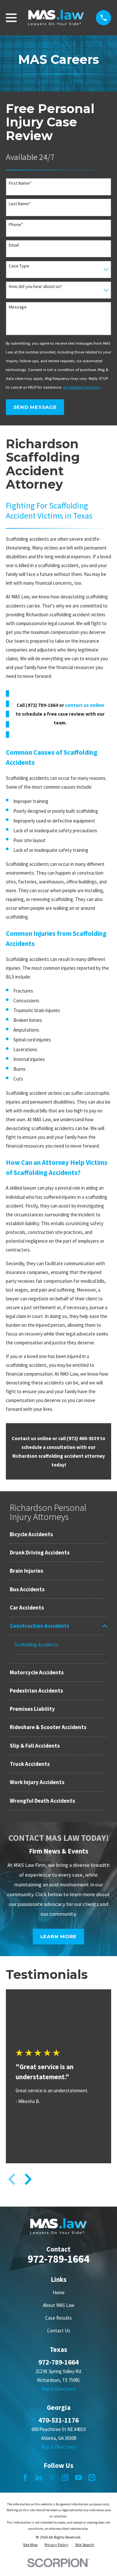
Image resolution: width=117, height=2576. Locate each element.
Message (18, 307)
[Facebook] (25, 2477)
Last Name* (20, 204)
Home (59, 2292)
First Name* (20, 183)
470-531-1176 (58, 2420)
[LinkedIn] (39, 2477)
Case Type (19, 266)
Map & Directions (58, 2389)
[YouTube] (78, 2477)
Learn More (59, 1936)
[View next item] (28, 2179)
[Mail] (92, 2477)
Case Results (58, 2318)
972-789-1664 (58, 2259)
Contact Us (59, 2331)
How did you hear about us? (35, 286)
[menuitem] (58, 1534)
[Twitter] (52, 2477)
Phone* (16, 225)
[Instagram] (65, 2477)
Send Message (35, 407)
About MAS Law (59, 2305)
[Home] (56, 18)
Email (14, 245)
